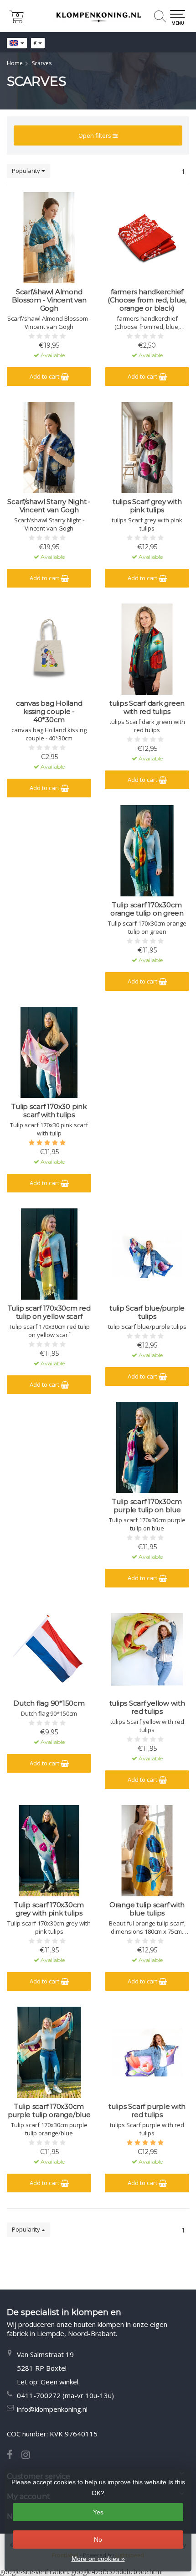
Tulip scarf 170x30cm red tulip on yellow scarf (49, 1312)
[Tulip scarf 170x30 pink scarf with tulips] (49, 1052)
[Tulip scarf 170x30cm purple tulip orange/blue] (49, 2052)
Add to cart (45, 376)
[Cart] (16, 21)
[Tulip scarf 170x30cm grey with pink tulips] (49, 1851)
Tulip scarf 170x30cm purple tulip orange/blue (49, 2111)
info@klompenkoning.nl (52, 2409)
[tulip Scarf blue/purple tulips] (147, 1254)
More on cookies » (98, 2559)
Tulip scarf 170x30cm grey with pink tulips (49, 1909)
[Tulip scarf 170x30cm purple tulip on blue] (147, 1447)
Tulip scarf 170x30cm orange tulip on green (147, 909)
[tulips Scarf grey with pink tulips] (147, 448)
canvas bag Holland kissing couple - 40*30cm (49, 712)
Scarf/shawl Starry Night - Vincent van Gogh (49, 506)
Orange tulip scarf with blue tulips (147, 1909)
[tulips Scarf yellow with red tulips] (147, 1649)
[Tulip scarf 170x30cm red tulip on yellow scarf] (49, 1254)
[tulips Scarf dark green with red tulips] (147, 649)
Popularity (27, 171)
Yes (98, 2512)
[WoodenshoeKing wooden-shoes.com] (98, 16)
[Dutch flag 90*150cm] (49, 1649)
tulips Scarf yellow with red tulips (147, 1707)
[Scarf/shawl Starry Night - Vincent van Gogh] (49, 448)
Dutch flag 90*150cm (49, 1703)
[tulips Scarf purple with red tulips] (147, 2052)
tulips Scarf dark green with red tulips (147, 708)
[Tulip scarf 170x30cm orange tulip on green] (147, 851)
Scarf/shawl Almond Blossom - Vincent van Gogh (49, 300)
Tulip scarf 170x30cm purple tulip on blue (147, 1506)
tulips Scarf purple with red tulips (147, 2111)
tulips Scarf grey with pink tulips (147, 506)
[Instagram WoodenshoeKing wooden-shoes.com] (29, 2456)
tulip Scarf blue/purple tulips (147, 1312)
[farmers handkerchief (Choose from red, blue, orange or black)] (147, 238)
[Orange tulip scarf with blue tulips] (147, 1851)
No (98, 2540)
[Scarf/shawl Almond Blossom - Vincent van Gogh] (49, 238)
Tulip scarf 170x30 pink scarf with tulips (49, 1111)
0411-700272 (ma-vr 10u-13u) (65, 2395)
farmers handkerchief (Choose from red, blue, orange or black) (147, 300)
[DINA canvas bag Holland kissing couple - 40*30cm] (49, 649)
